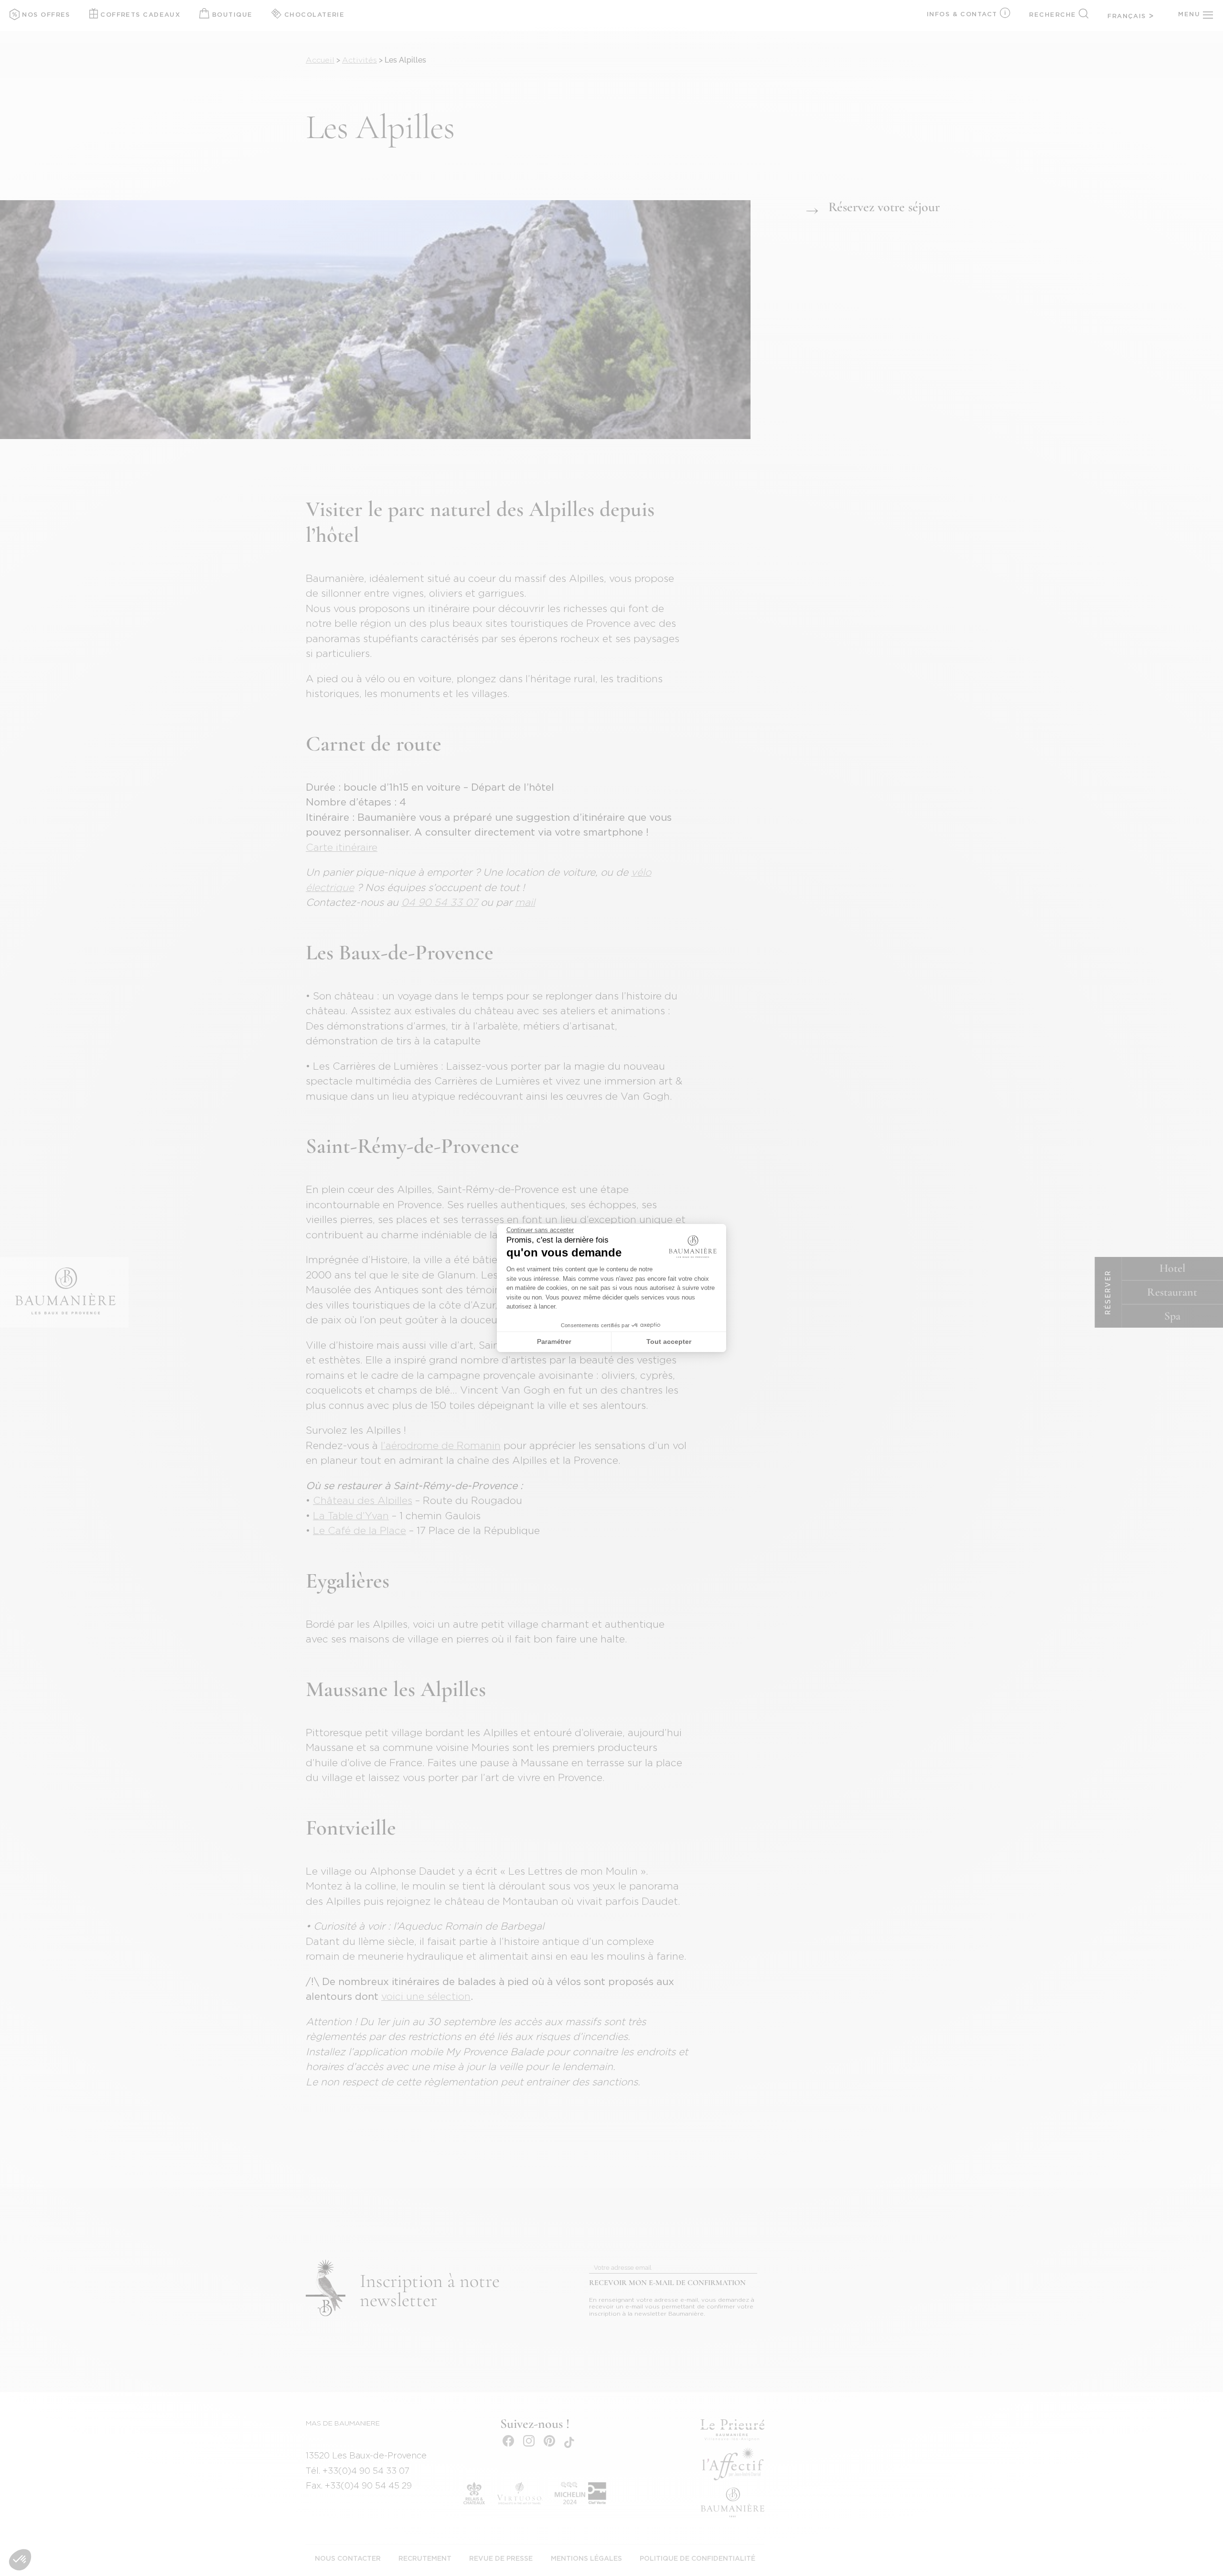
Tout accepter (669, 1342)
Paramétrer (554, 1342)
